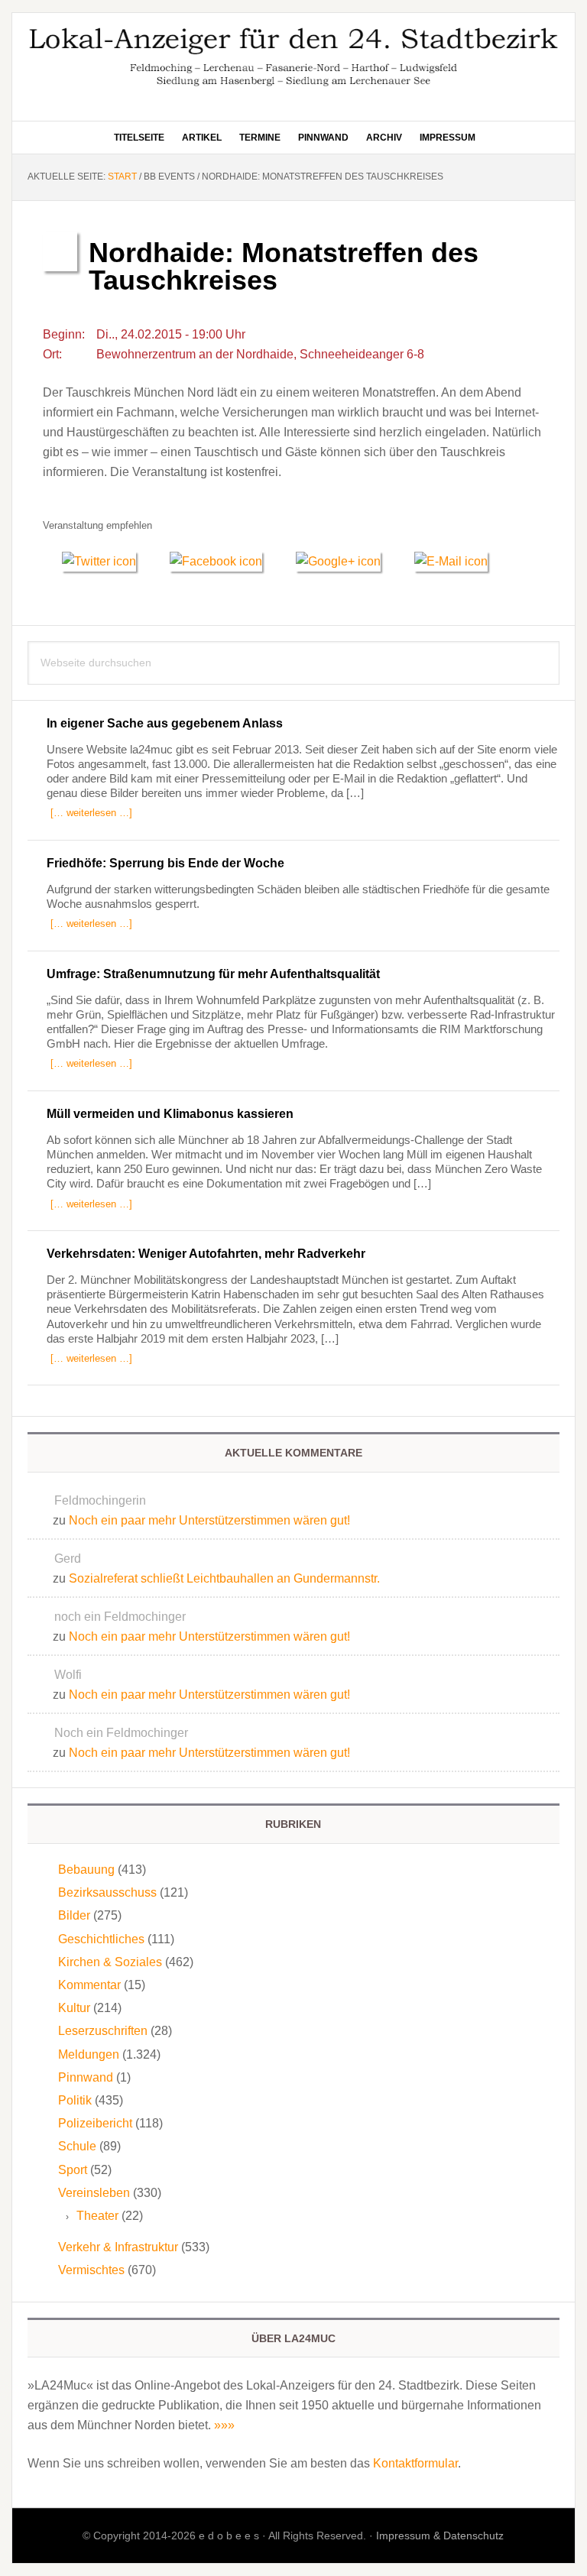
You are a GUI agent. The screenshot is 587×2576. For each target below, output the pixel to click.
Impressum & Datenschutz (440, 2535)
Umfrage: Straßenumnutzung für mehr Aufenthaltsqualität (213, 974)
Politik (75, 2100)
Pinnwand (86, 2077)
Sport (73, 2170)
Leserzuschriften (103, 2031)
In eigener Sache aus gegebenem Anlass (165, 723)
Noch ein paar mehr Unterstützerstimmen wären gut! (209, 1520)
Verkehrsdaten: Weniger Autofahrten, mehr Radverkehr (206, 1254)
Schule (77, 2146)
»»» (224, 2425)
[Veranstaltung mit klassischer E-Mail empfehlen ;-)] (451, 559)
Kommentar (89, 1985)
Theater (97, 2216)
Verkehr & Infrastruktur (118, 2247)
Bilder (74, 1915)
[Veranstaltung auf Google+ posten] (345, 561)
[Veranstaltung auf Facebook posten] (223, 561)
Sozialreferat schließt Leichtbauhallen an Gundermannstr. (224, 1578)
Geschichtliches (101, 1939)
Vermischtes (91, 2270)
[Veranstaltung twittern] (106, 561)
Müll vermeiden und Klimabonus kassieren (170, 1114)
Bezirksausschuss (107, 1892)
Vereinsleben (94, 2193)
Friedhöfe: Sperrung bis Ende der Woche (165, 863)
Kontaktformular (415, 2463)
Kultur (74, 2008)
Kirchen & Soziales (110, 1962)
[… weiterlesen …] (91, 813)
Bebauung (86, 1870)
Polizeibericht (95, 2123)
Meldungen (89, 2054)
